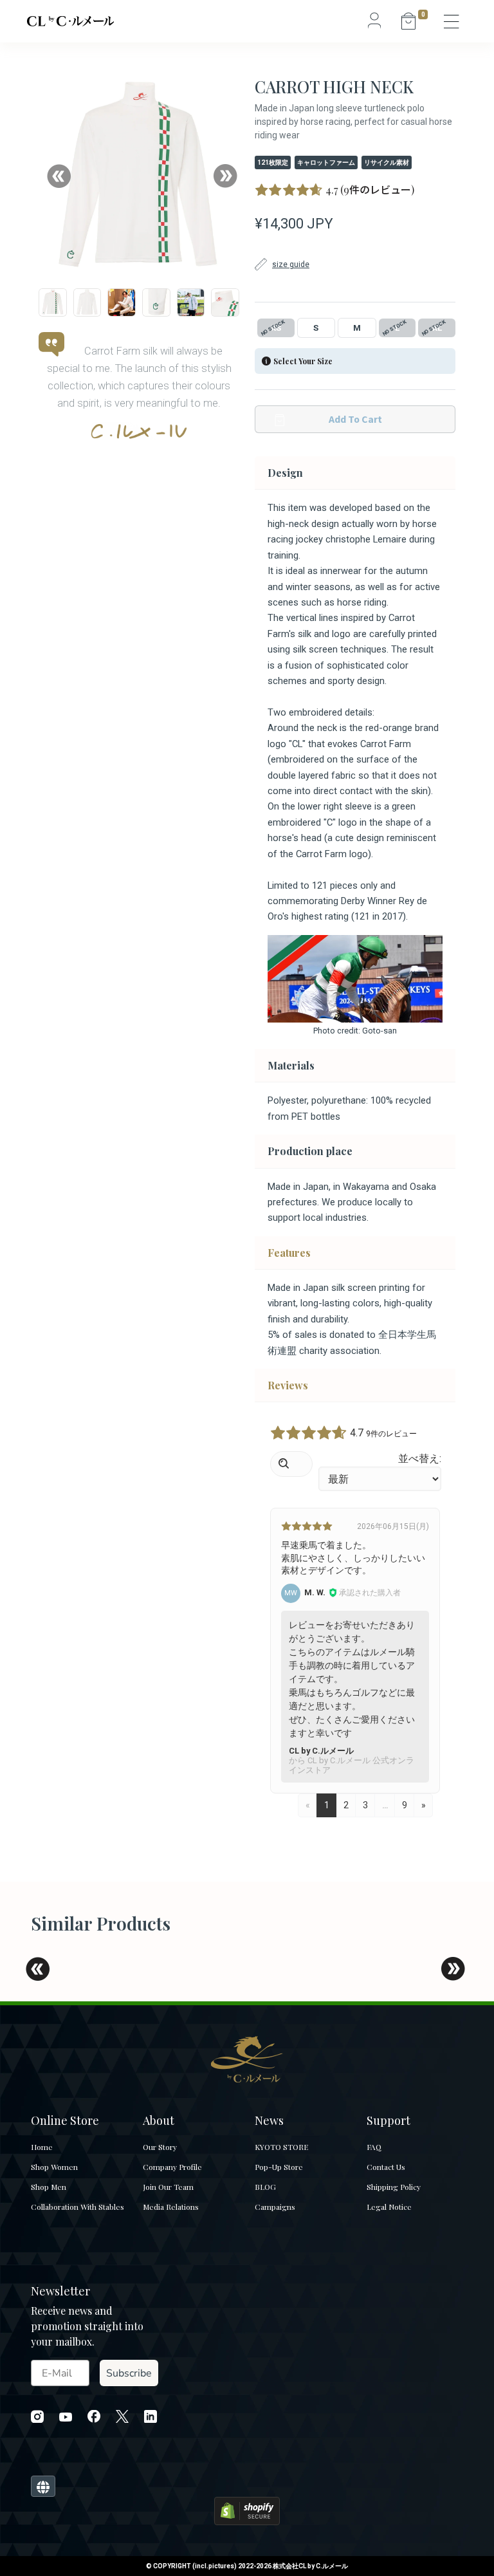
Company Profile (172, 2167)
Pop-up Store (279, 2167)
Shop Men (49, 2187)
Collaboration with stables (78, 2207)
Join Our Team (168, 2187)
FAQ (374, 2147)
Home (42, 2147)
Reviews (288, 1385)
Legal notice (389, 2207)
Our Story (160, 2147)
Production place (310, 1151)
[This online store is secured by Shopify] (247, 2509)
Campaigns (275, 2207)
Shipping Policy (394, 2187)
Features (289, 1253)
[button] (59, 176)
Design (285, 473)
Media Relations (171, 2207)
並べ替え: (420, 1459)
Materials (291, 1065)
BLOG (265, 2187)
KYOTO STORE (281, 2147)
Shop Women (54, 2167)
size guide (291, 264)
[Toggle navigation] (452, 21)
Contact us (386, 2167)
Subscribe (129, 2373)
